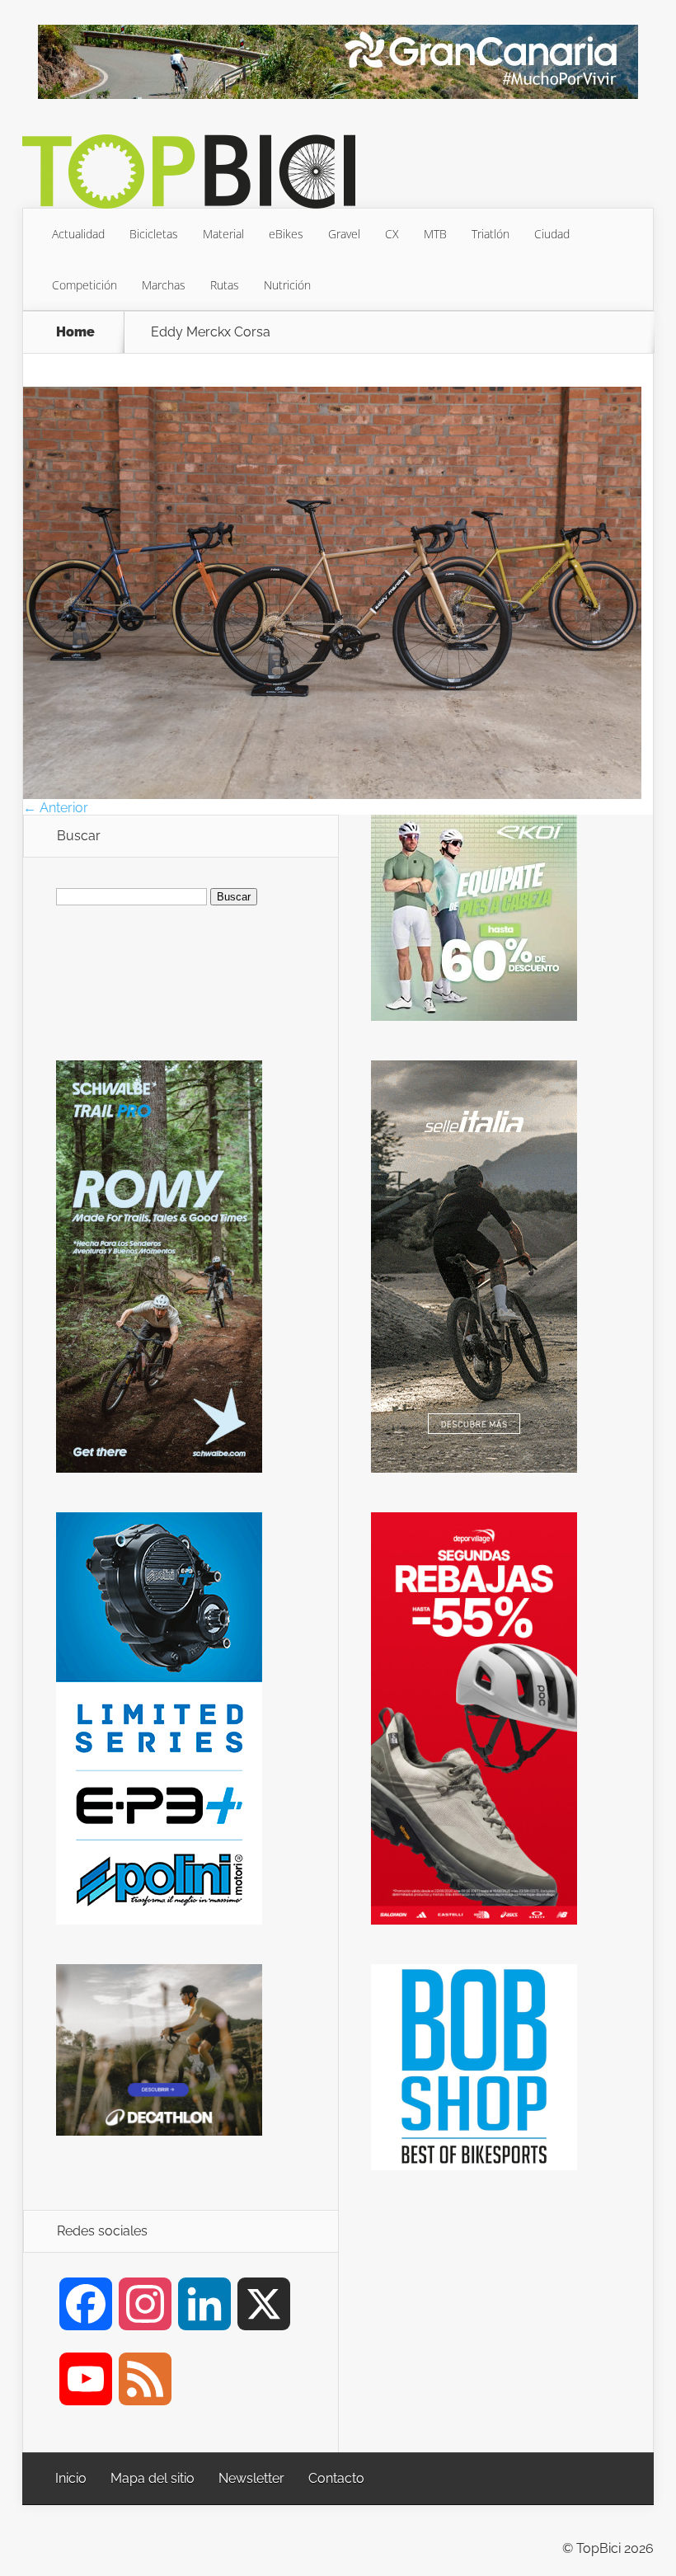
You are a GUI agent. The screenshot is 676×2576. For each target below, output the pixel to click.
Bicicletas (154, 234)
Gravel (344, 234)
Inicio (71, 2478)
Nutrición (287, 285)
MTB (435, 234)
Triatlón (491, 234)
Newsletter (251, 2478)
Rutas (225, 285)
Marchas (164, 285)
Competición (84, 285)
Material (223, 234)
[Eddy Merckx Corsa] (332, 794)
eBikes (286, 234)
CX (392, 234)
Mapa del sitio (153, 2478)
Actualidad (78, 234)
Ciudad (552, 234)
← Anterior (56, 808)
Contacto (336, 2478)
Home (75, 332)
